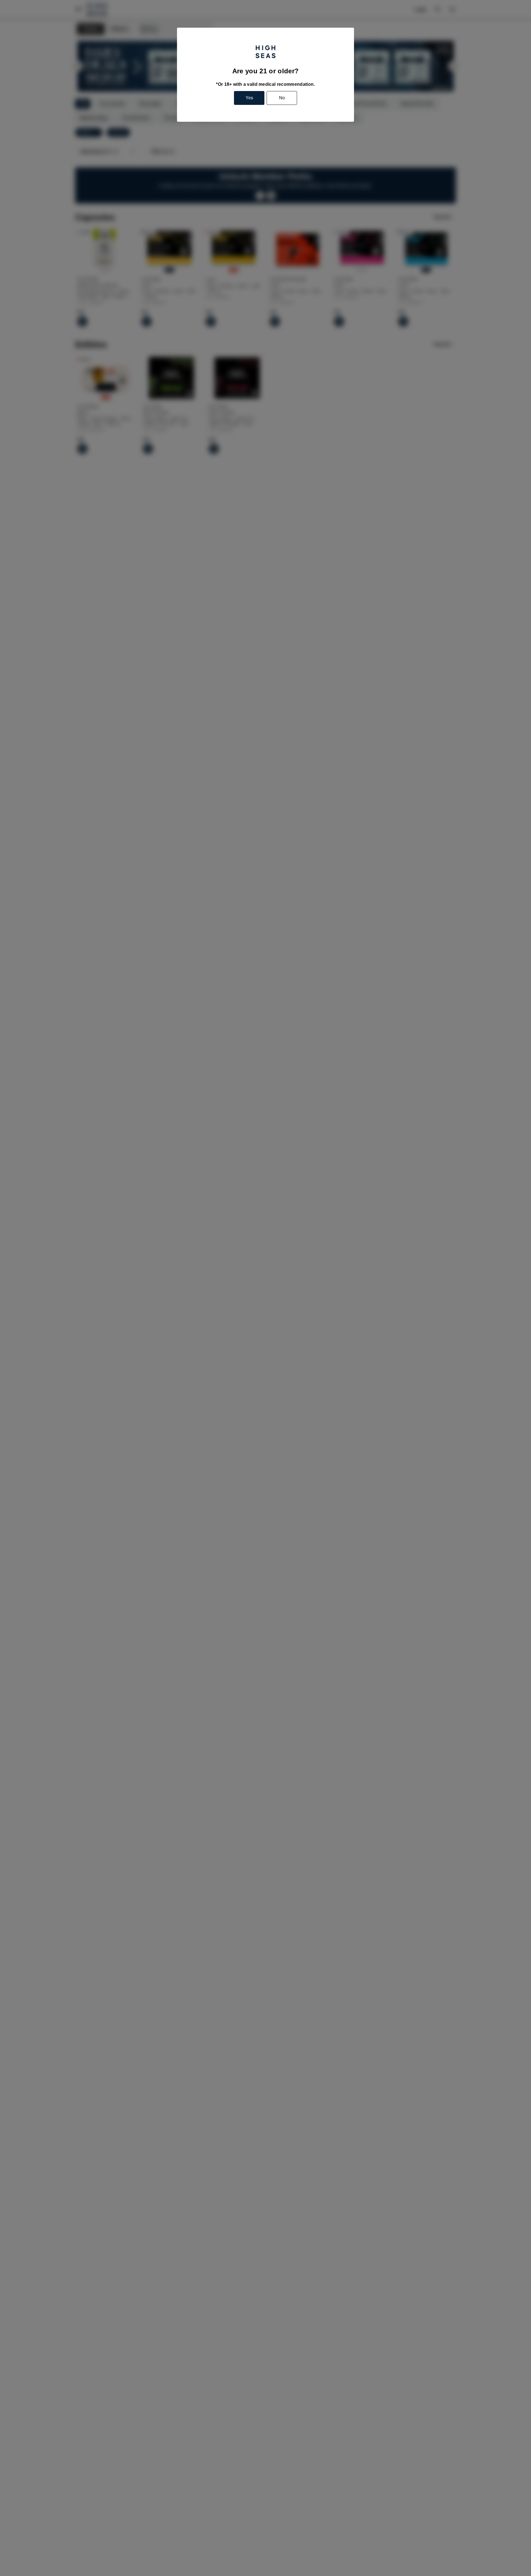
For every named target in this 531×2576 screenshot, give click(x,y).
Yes (249, 98)
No (282, 98)
